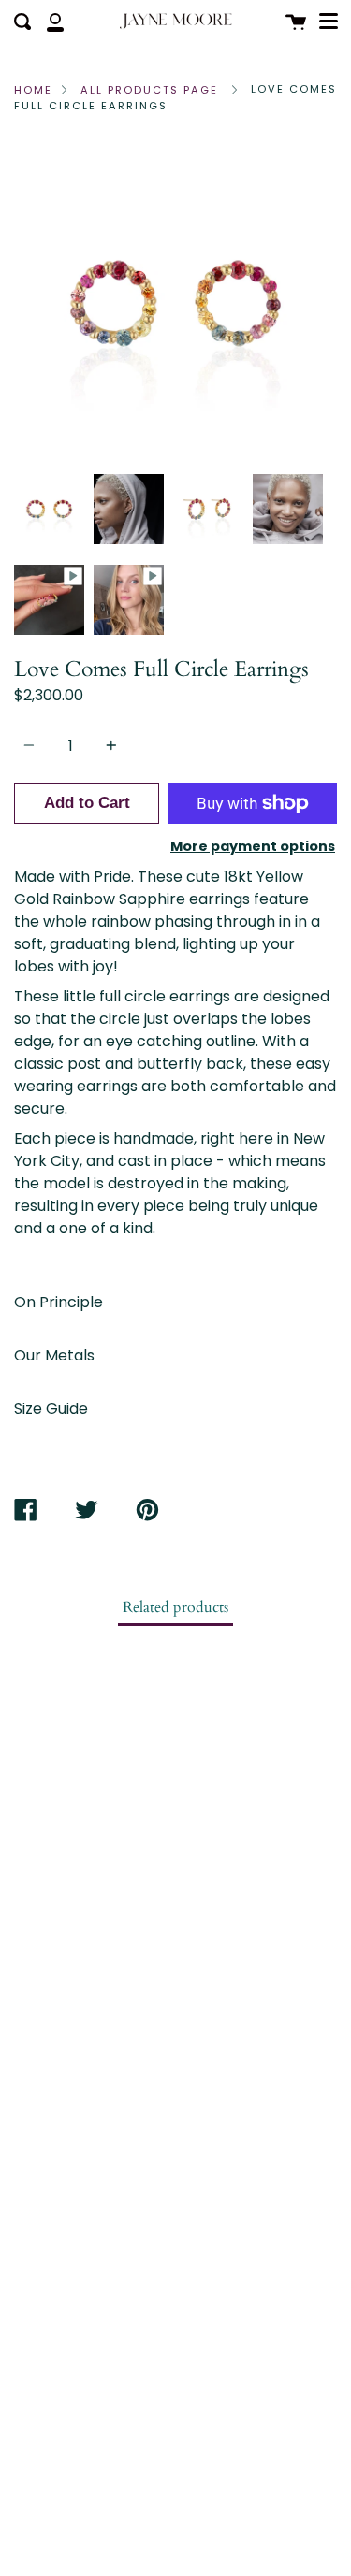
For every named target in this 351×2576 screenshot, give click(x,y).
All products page (149, 90)
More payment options (253, 846)
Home (33, 90)
